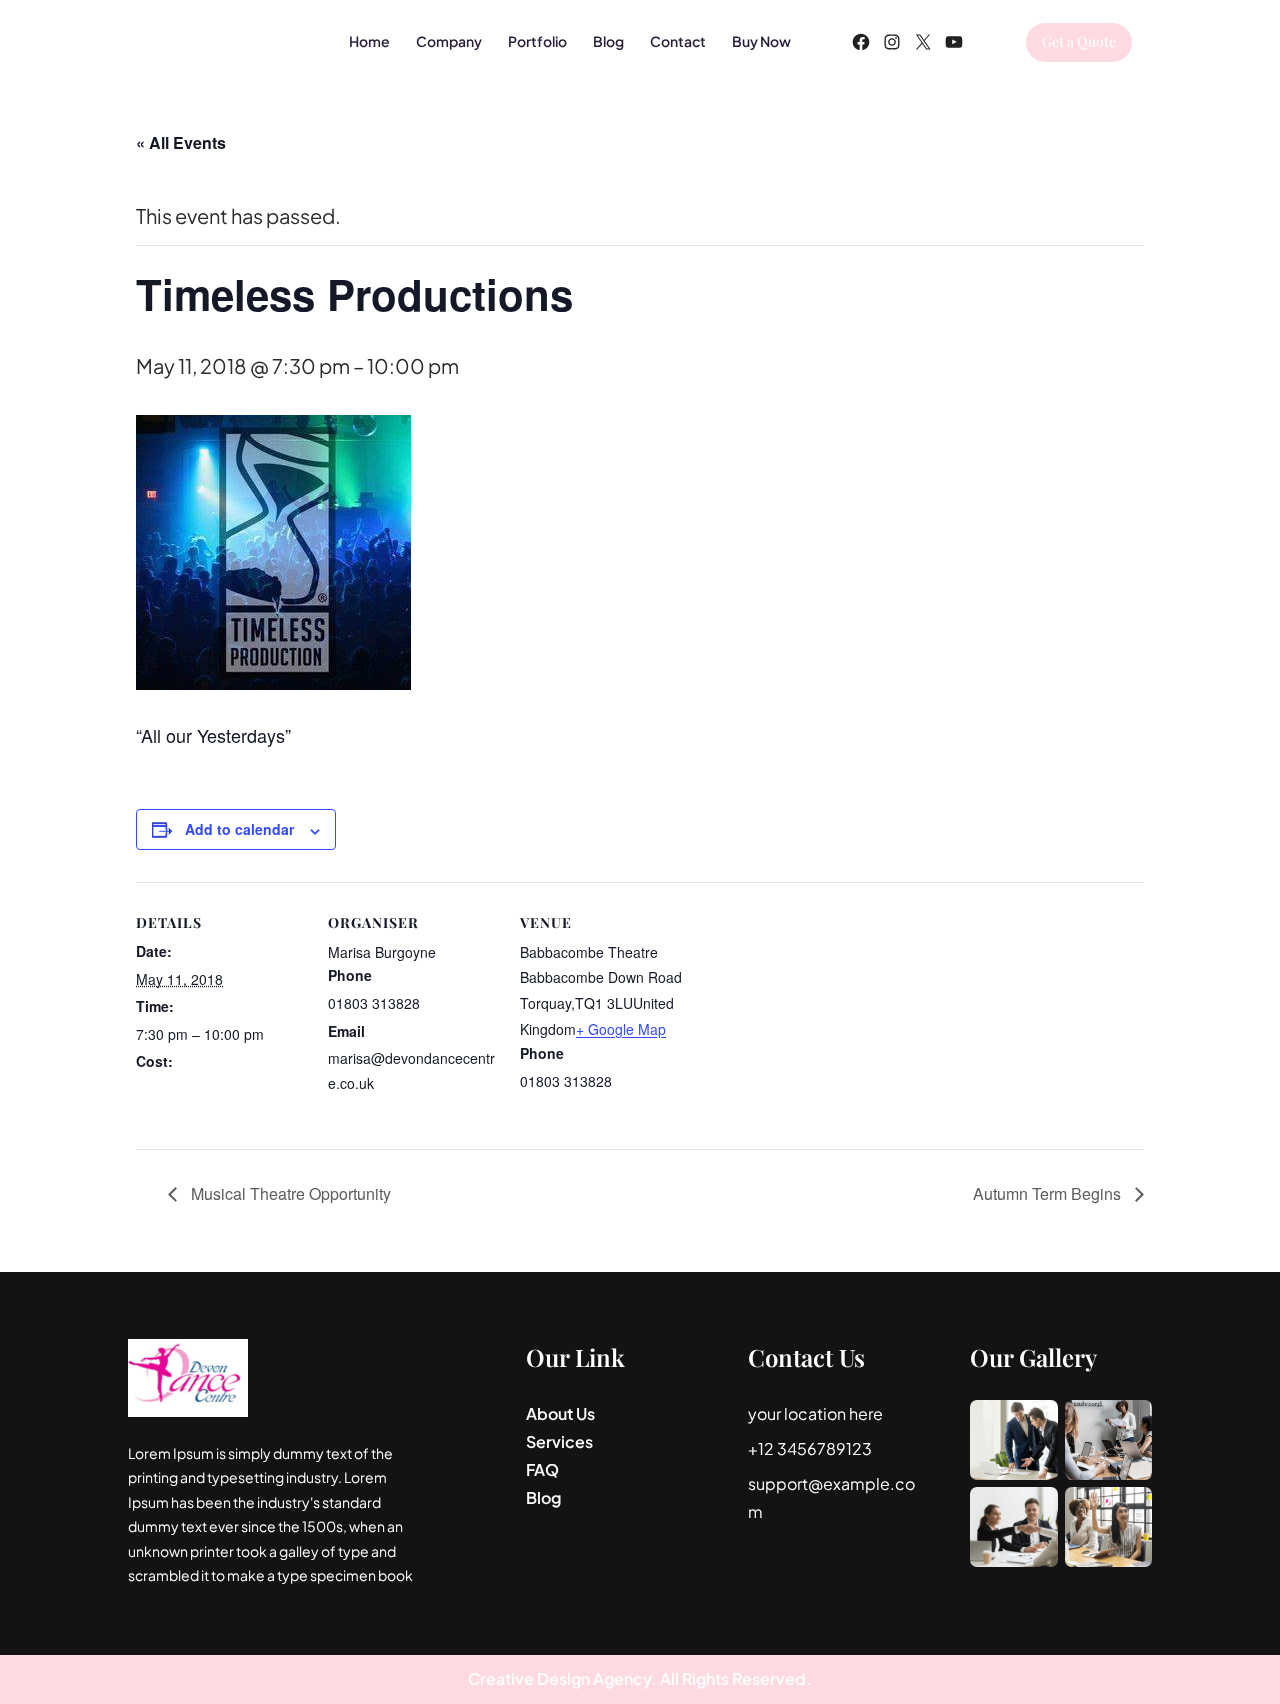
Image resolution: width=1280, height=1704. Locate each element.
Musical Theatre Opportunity (289, 1193)
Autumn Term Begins (1049, 1193)
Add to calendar (239, 829)
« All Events (181, 142)
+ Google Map (621, 1029)
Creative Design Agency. (564, 1678)
